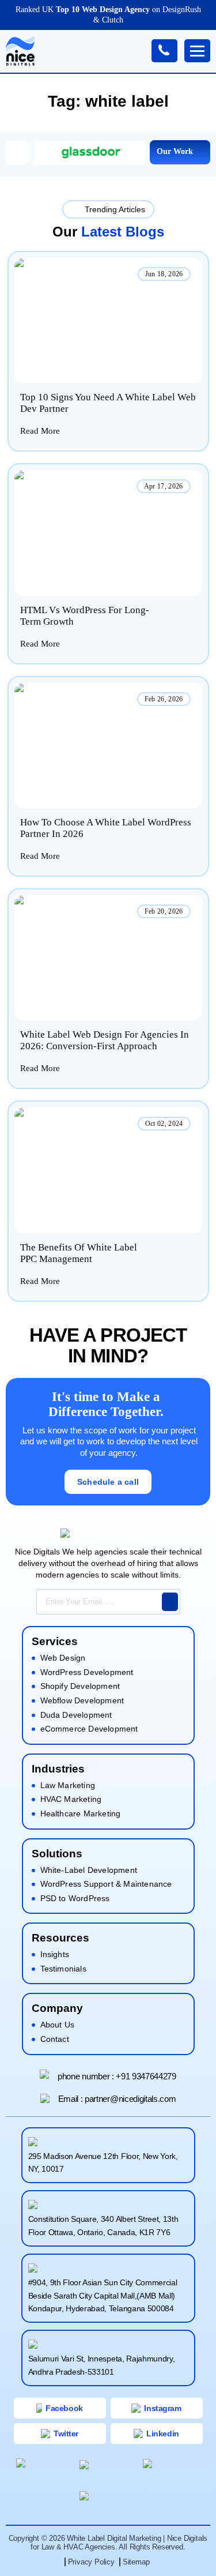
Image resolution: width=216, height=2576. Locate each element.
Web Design (63, 1658)
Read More (40, 431)
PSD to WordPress (75, 1898)
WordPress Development (87, 1672)
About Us (58, 2025)
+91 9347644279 (146, 2076)
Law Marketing (68, 1785)
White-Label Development (89, 1870)
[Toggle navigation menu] (197, 51)
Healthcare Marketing (81, 1813)
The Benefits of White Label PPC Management (79, 1253)
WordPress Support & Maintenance (106, 1884)
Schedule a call (108, 1482)
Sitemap (136, 2562)
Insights (55, 1954)
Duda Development (76, 1715)
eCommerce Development (89, 1729)
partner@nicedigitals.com (130, 2099)
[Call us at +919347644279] (164, 51)
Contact (55, 2039)
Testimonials (63, 1969)
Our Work (175, 151)
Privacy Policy (91, 2562)
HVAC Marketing (71, 1799)
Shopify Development (80, 1686)
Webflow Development (82, 1700)
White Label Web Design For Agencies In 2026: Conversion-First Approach (105, 1040)
